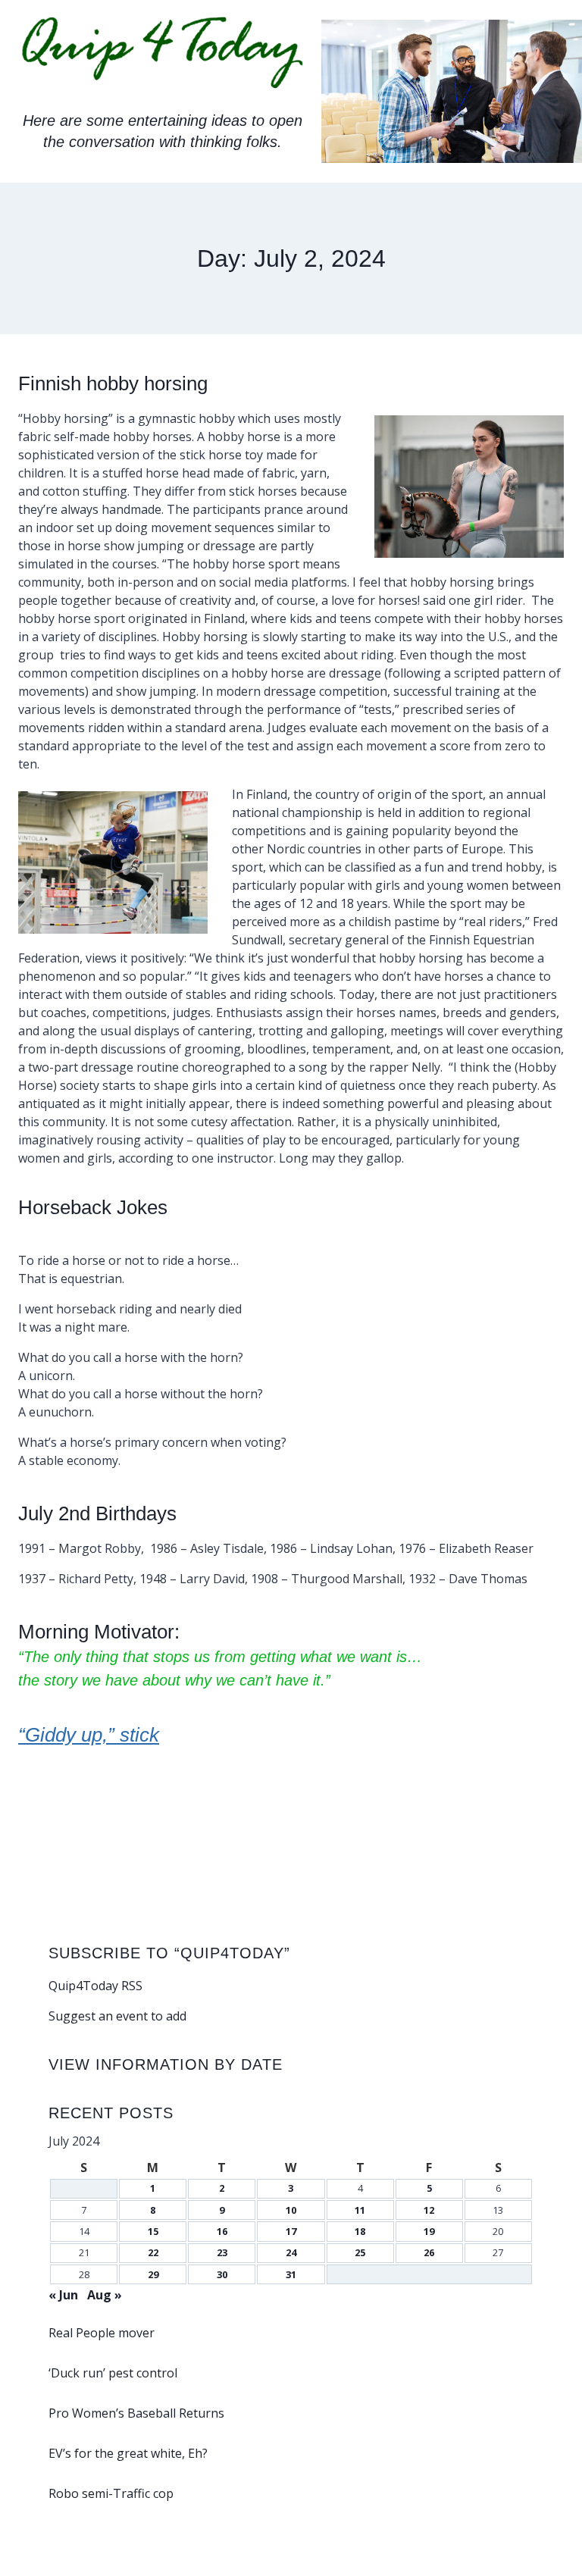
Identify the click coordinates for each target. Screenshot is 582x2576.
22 (153, 2252)
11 (360, 2210)
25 (360, 2252)
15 (153, 2231)
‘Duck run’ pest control (113, 2373)
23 (222, 2252)
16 (222, 2231)
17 (291, 2231)
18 (360, 2231)
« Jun (63, 2295)
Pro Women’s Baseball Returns (136, 2413)
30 (222, 2274)
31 (291, 2274)
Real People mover (102, 2333)
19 (429, 2231)
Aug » (105, 2295)
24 (291, 2252)
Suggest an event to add (117, 2016)
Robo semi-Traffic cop (111, 2493)
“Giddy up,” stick (89, 1735)
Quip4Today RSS (95, 1986)
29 (153, 2274)
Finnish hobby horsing (113, 383)
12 (429, 2210)
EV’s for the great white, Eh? (128, 2453)
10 (291, 2210)
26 (429, 2252)
